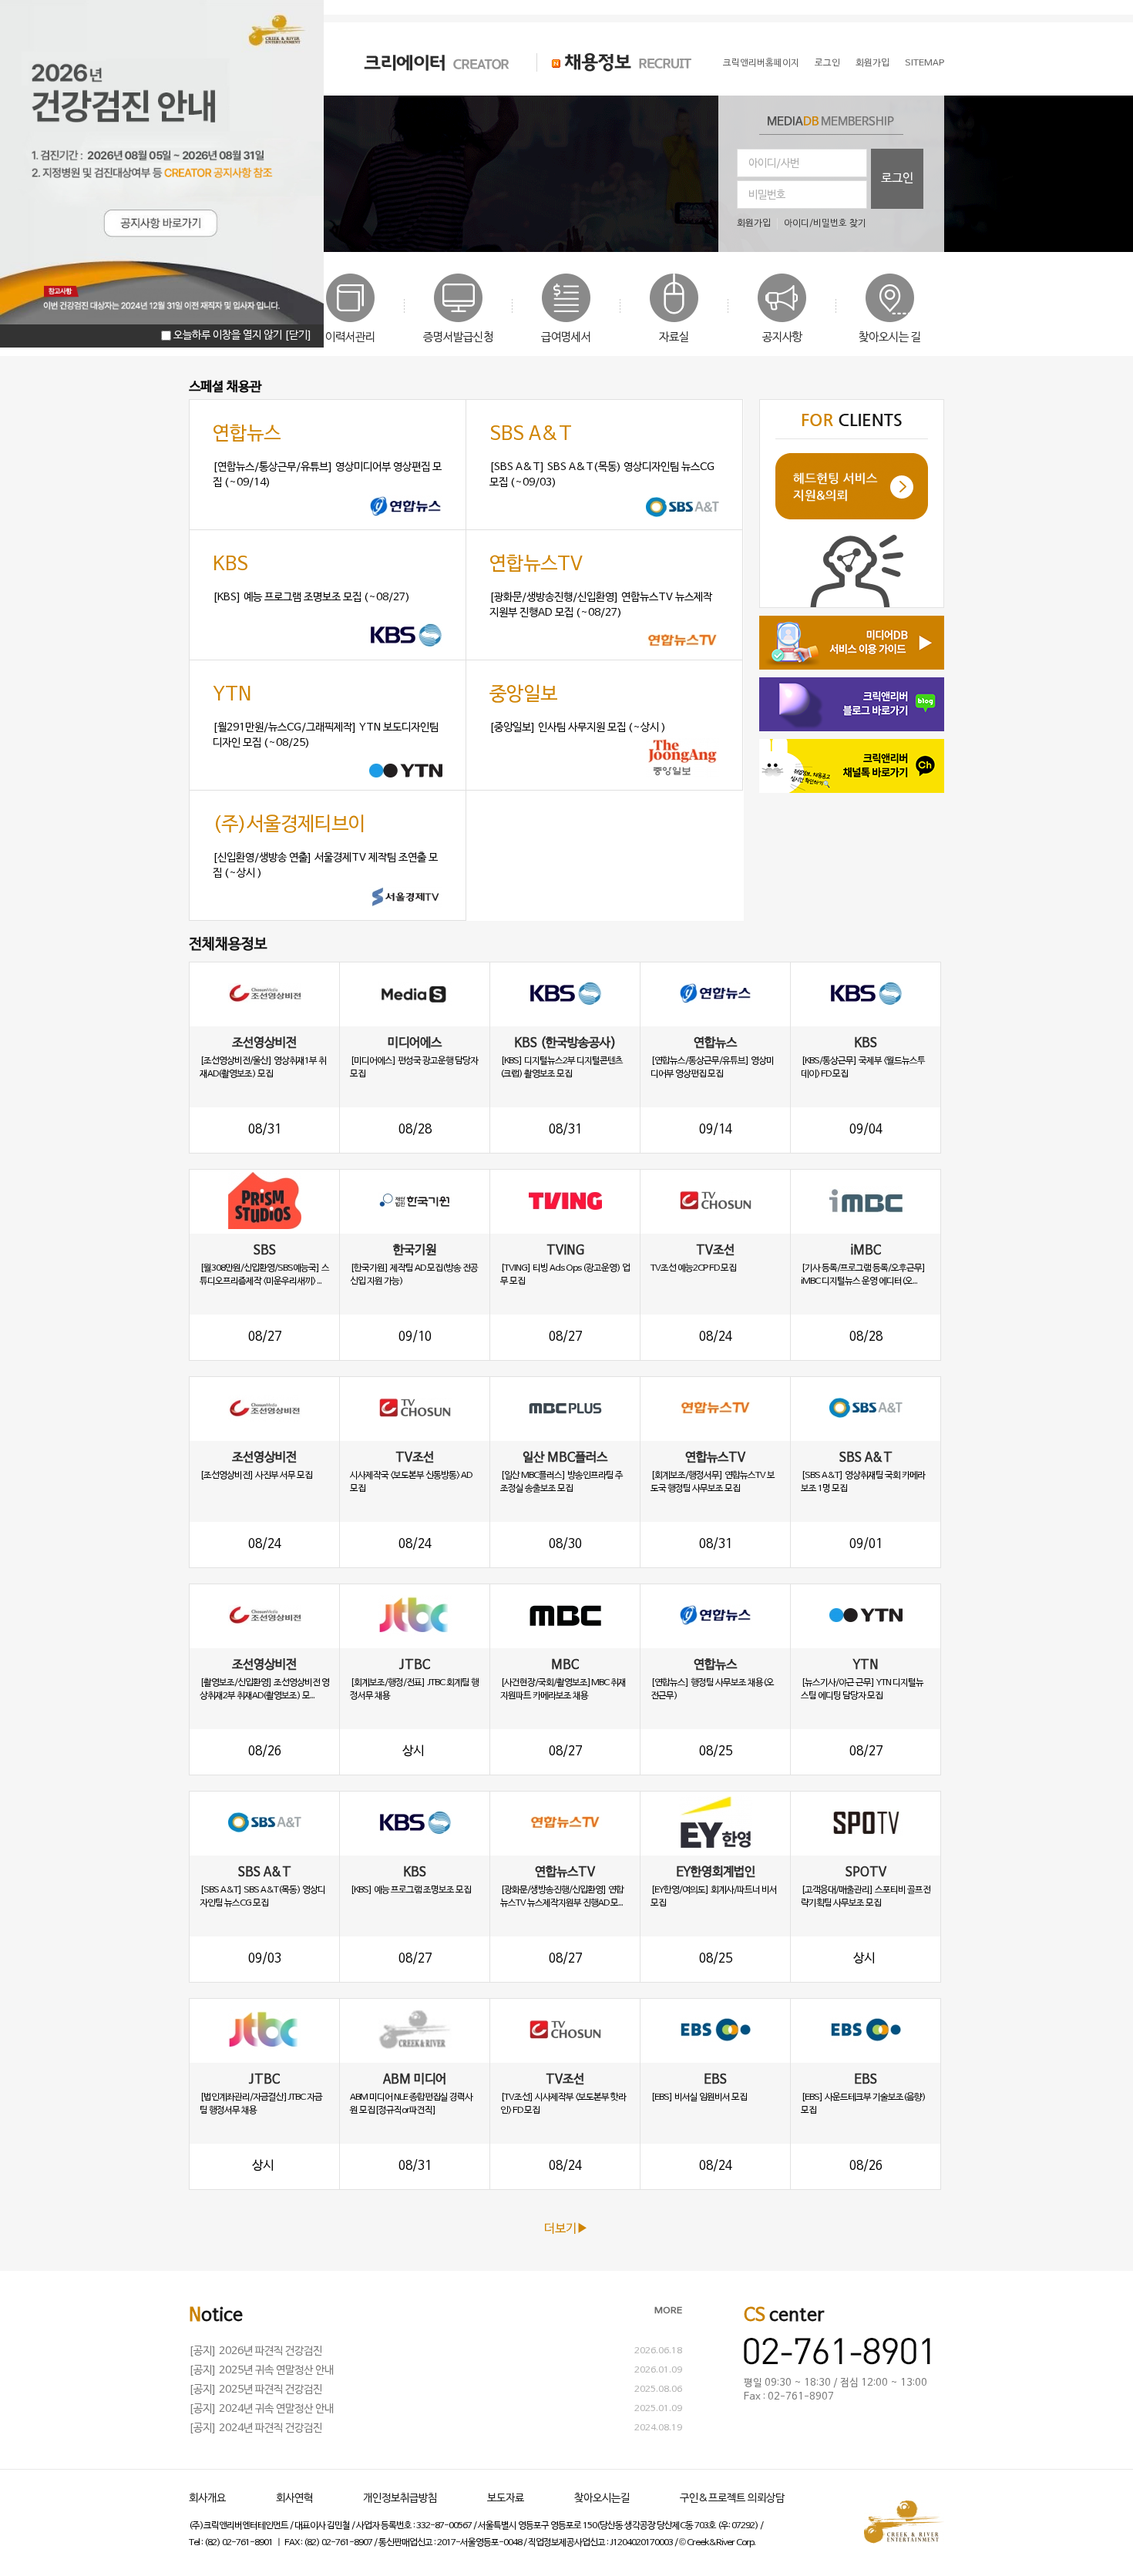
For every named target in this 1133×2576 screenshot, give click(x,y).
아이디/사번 (774, 164)
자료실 (674, 338)
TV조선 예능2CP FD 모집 (693, 1268)
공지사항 (782, 338)
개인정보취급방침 (400, 2499)
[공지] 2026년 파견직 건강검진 (256, 2351)
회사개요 (207, 2499)
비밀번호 (767, 195)
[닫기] (298, 336)
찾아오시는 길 (890, 338)
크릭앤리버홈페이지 (761, 63)
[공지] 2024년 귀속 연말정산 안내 (261, 2409)
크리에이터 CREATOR (423, 62)
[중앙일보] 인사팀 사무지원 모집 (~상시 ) (578, 728)
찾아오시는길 (602, 2499)
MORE (668, 2311)
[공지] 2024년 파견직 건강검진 (256, 2428)
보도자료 (506, 2499)
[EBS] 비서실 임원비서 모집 (699, 2097)
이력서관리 (350, 338)
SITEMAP (925, 63)
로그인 (827, 63)
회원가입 (872, 63)
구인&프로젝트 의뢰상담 (732, 2499)
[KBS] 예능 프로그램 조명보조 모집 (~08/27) (311, 598)
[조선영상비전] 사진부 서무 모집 (256, 1476)
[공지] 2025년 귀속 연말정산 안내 (261, 2371)
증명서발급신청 (458, 338)
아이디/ (798, 223)
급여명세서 (566, 338)
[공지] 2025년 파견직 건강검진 (256, 2390)
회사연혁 (294, 2499)
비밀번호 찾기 (840, 223)
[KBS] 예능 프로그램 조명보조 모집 (410, 1890)
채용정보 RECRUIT (614, 62)
